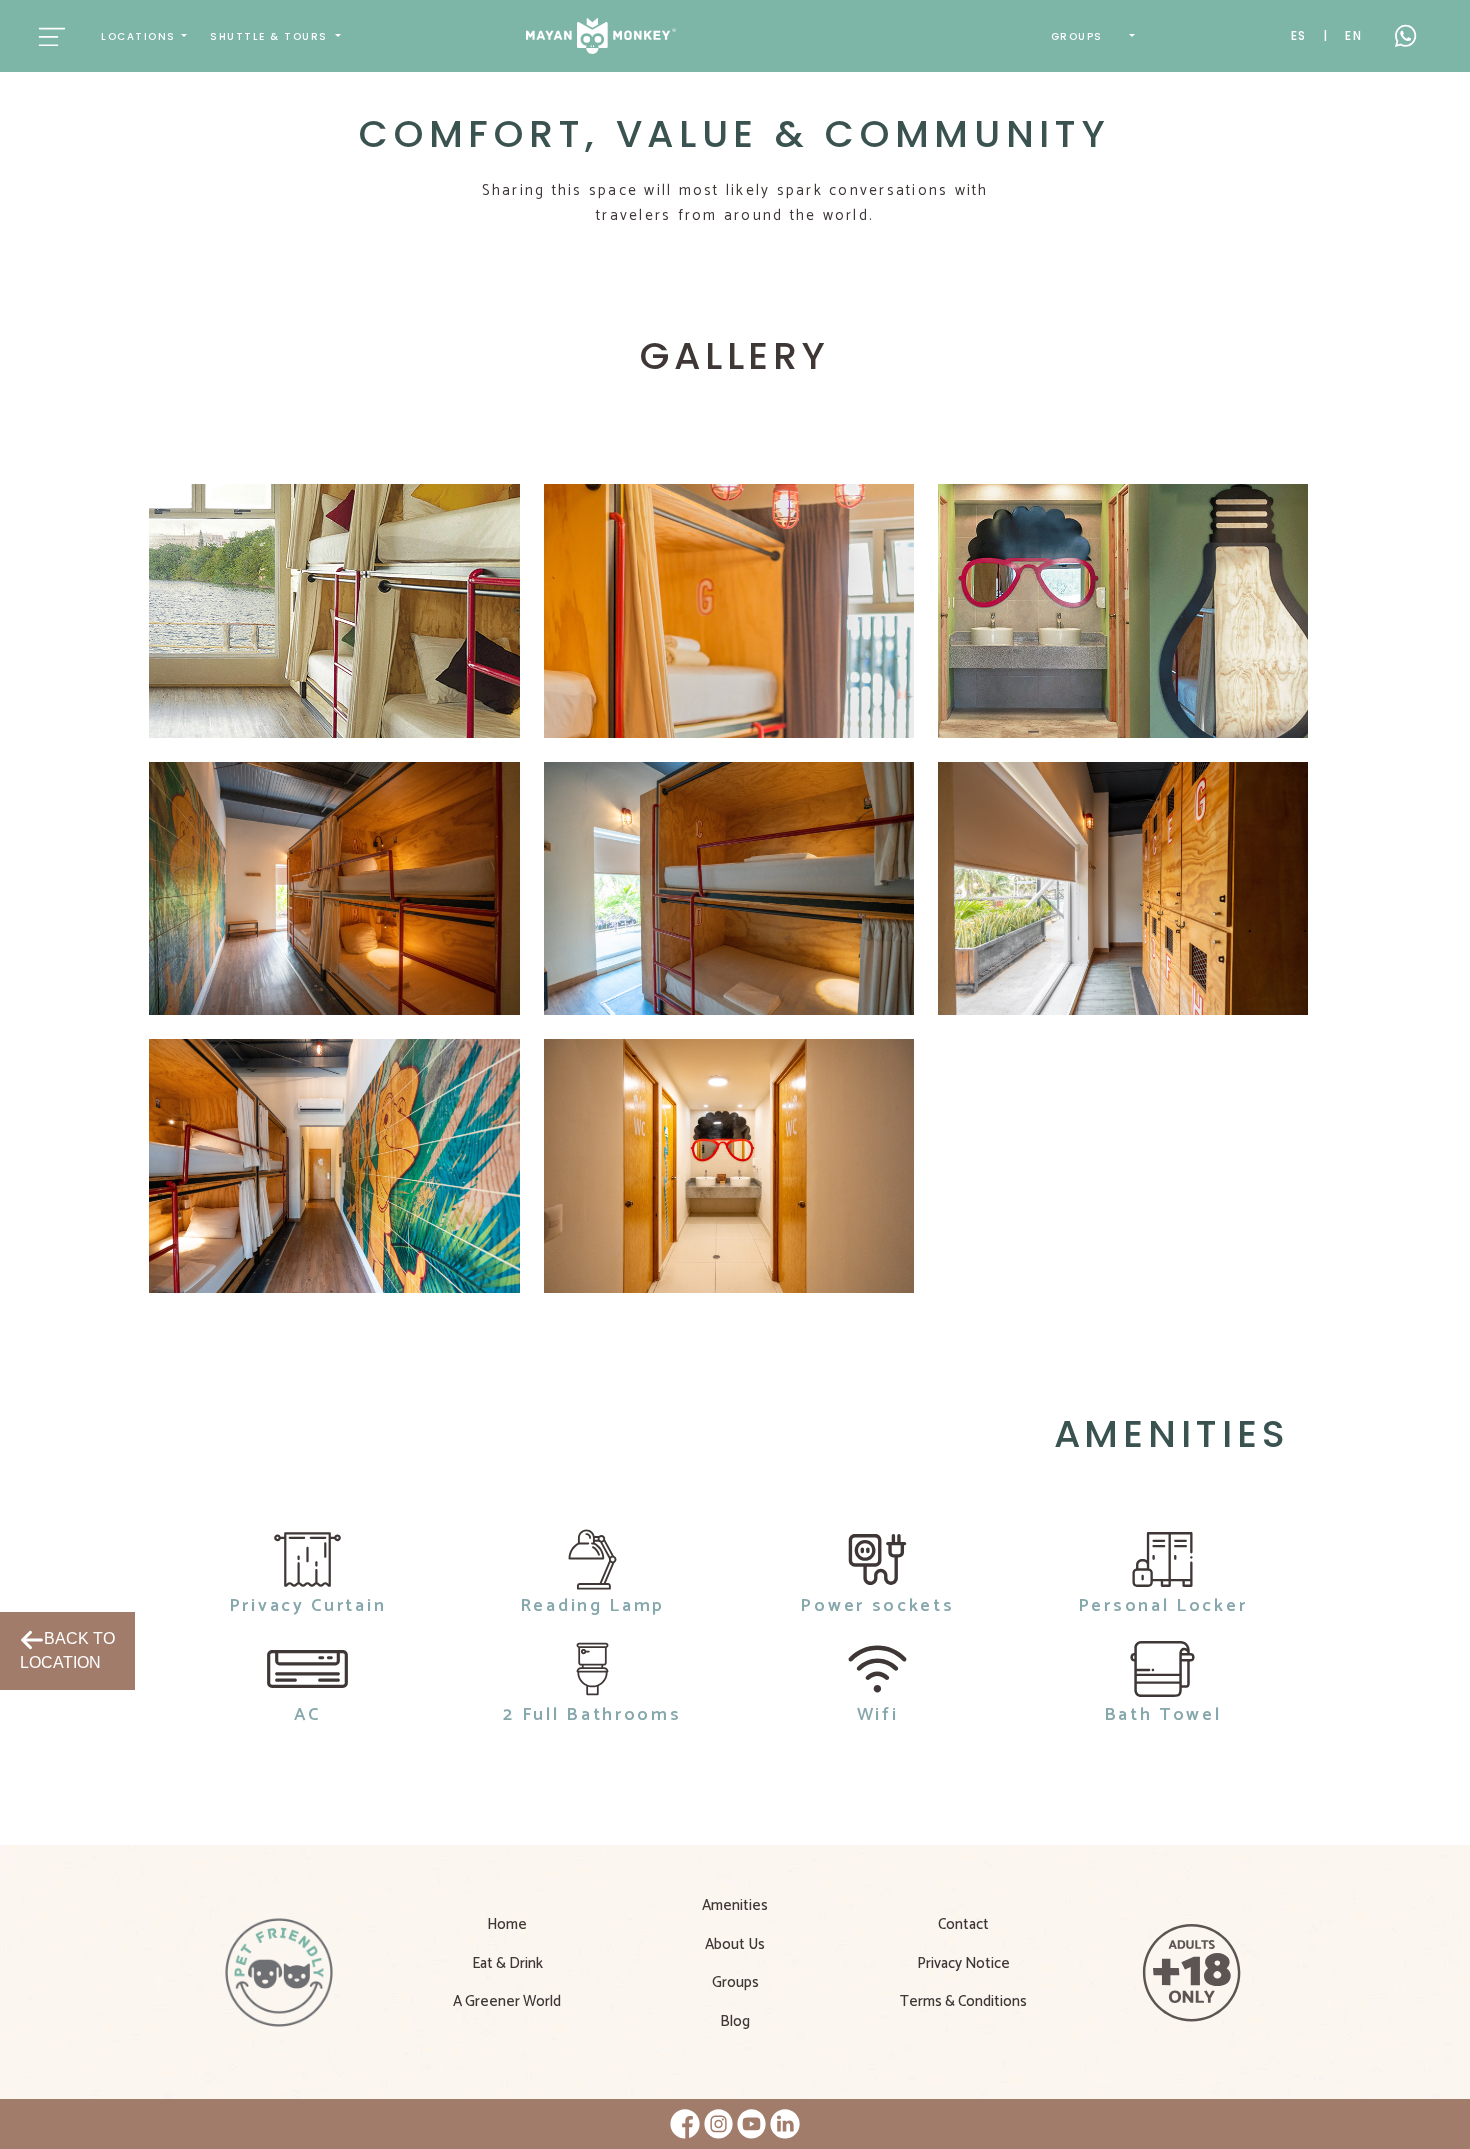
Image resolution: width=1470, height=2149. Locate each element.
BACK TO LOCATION (67, 1650)
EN (1354, 35)
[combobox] (144, 36)
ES (1299, 35)
